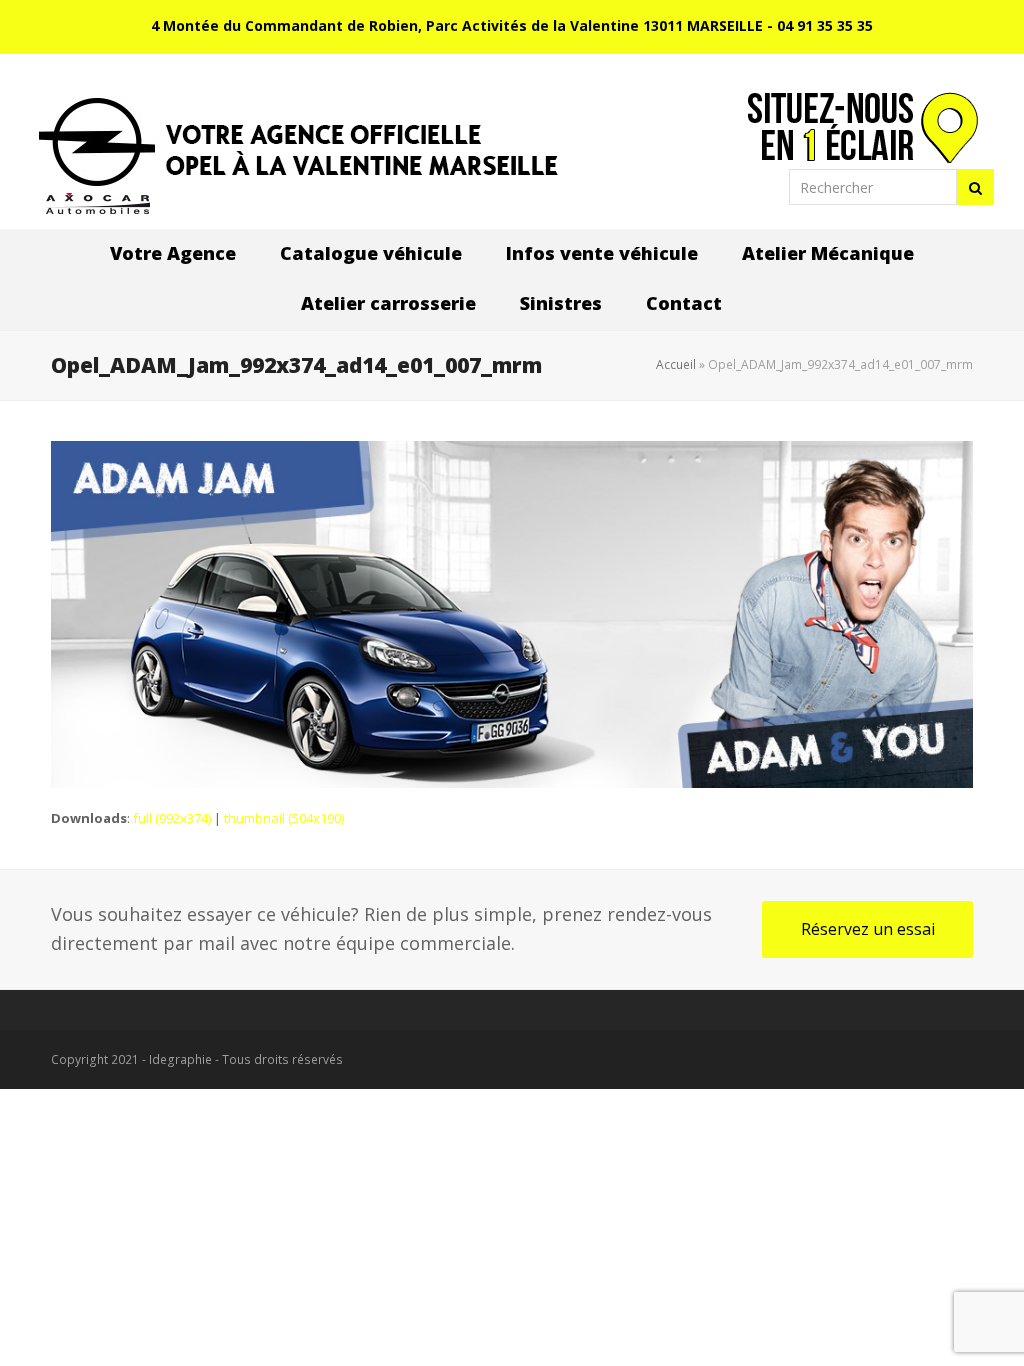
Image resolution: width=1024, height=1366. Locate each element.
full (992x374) (172, 818)
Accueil (676, 364)
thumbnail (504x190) (284, 818)
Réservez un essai (868, 929)
